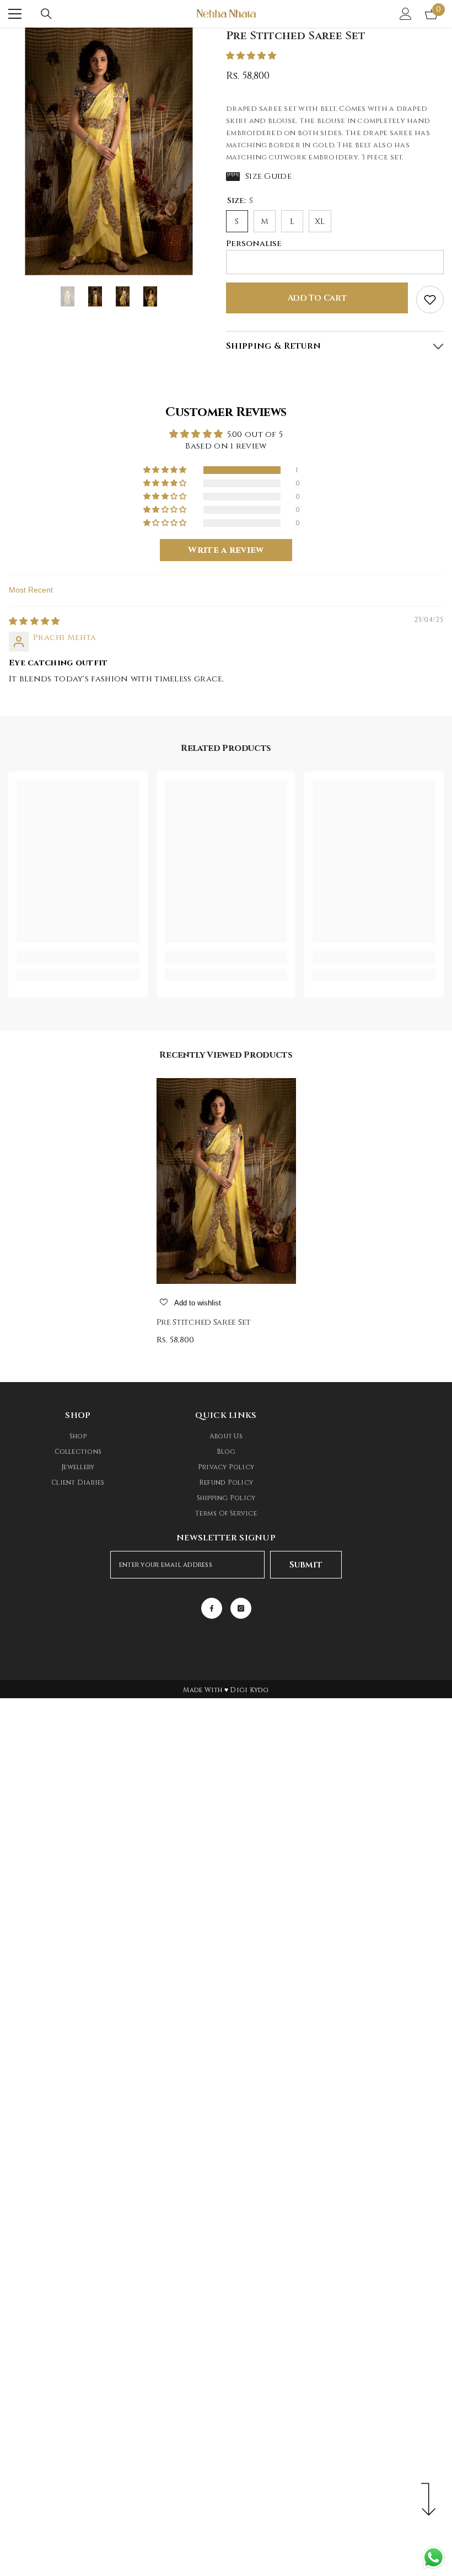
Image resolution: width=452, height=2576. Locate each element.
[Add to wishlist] (430, 300)
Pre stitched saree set (204, 1322)
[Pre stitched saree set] (226, 1181)
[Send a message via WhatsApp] (434, 2558)
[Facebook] (212, 1608)
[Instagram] (241, 1608)
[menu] (15, 14)
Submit (306, 1565)
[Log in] (406, 14)
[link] (78, 957)
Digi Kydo (249, 1690)
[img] (34, 622)
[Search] (46, 14)
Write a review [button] (226, 550)
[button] (251, 56)
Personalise (254, 244)
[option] (109, 151)
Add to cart (317, 298)
